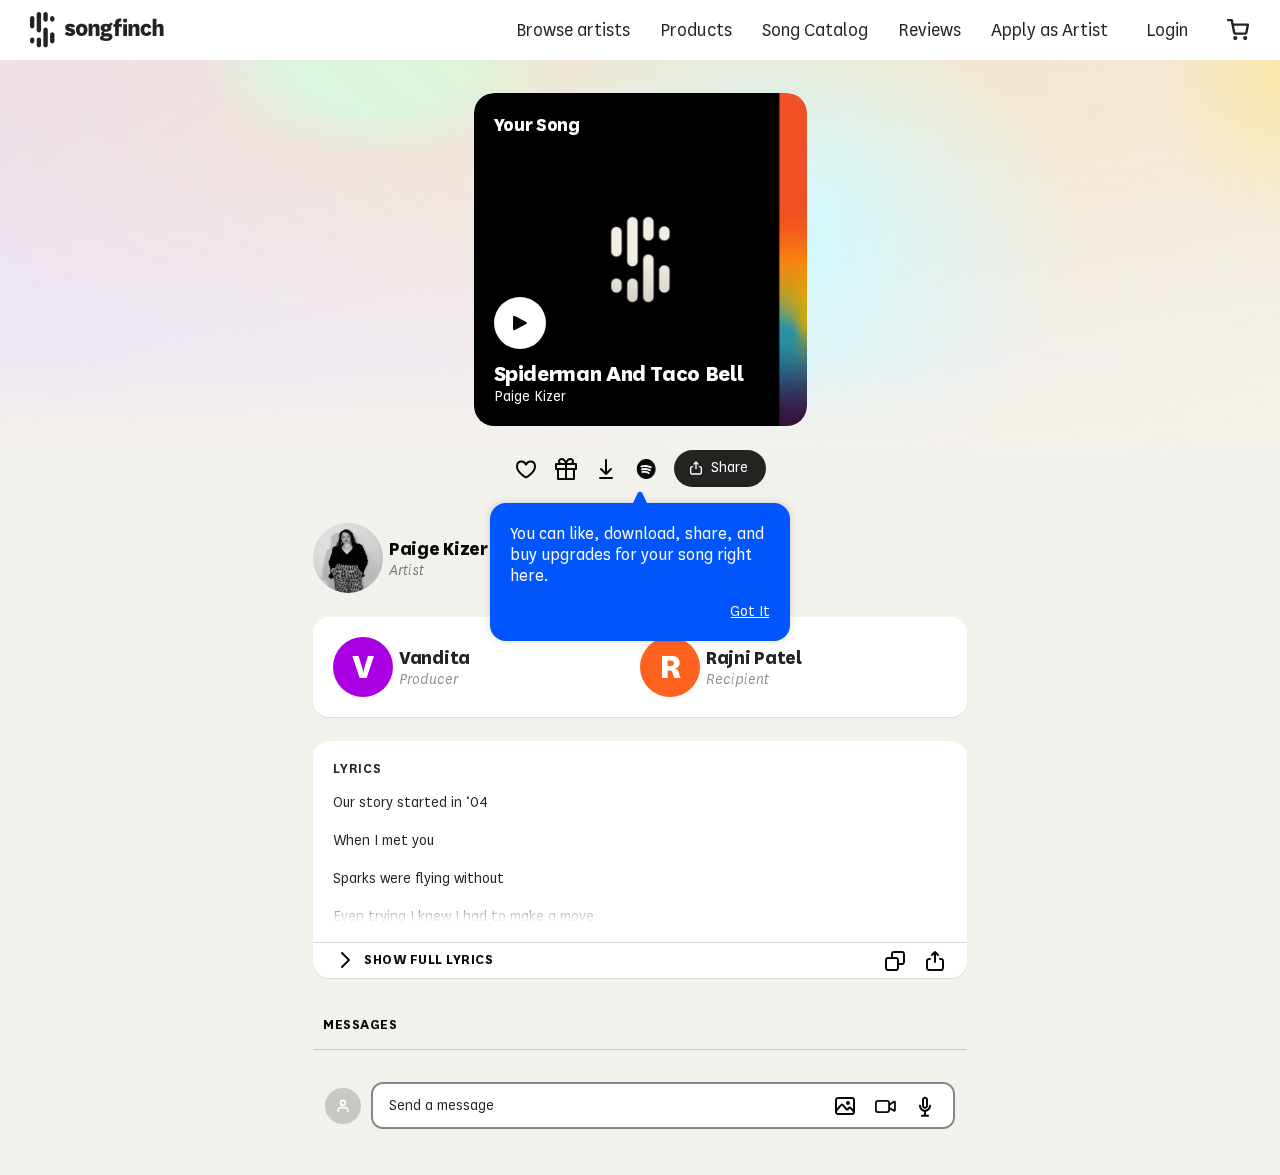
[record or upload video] (885, 1106)
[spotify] (646, 469)
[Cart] (1238, 30)
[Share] (935, 961)
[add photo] (845, 1106)
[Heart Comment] (526, 469)
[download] (606, 469)
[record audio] (925, 1106)
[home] (97, 29)
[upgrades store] (566, 469)
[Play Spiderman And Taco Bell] (520, 323)
